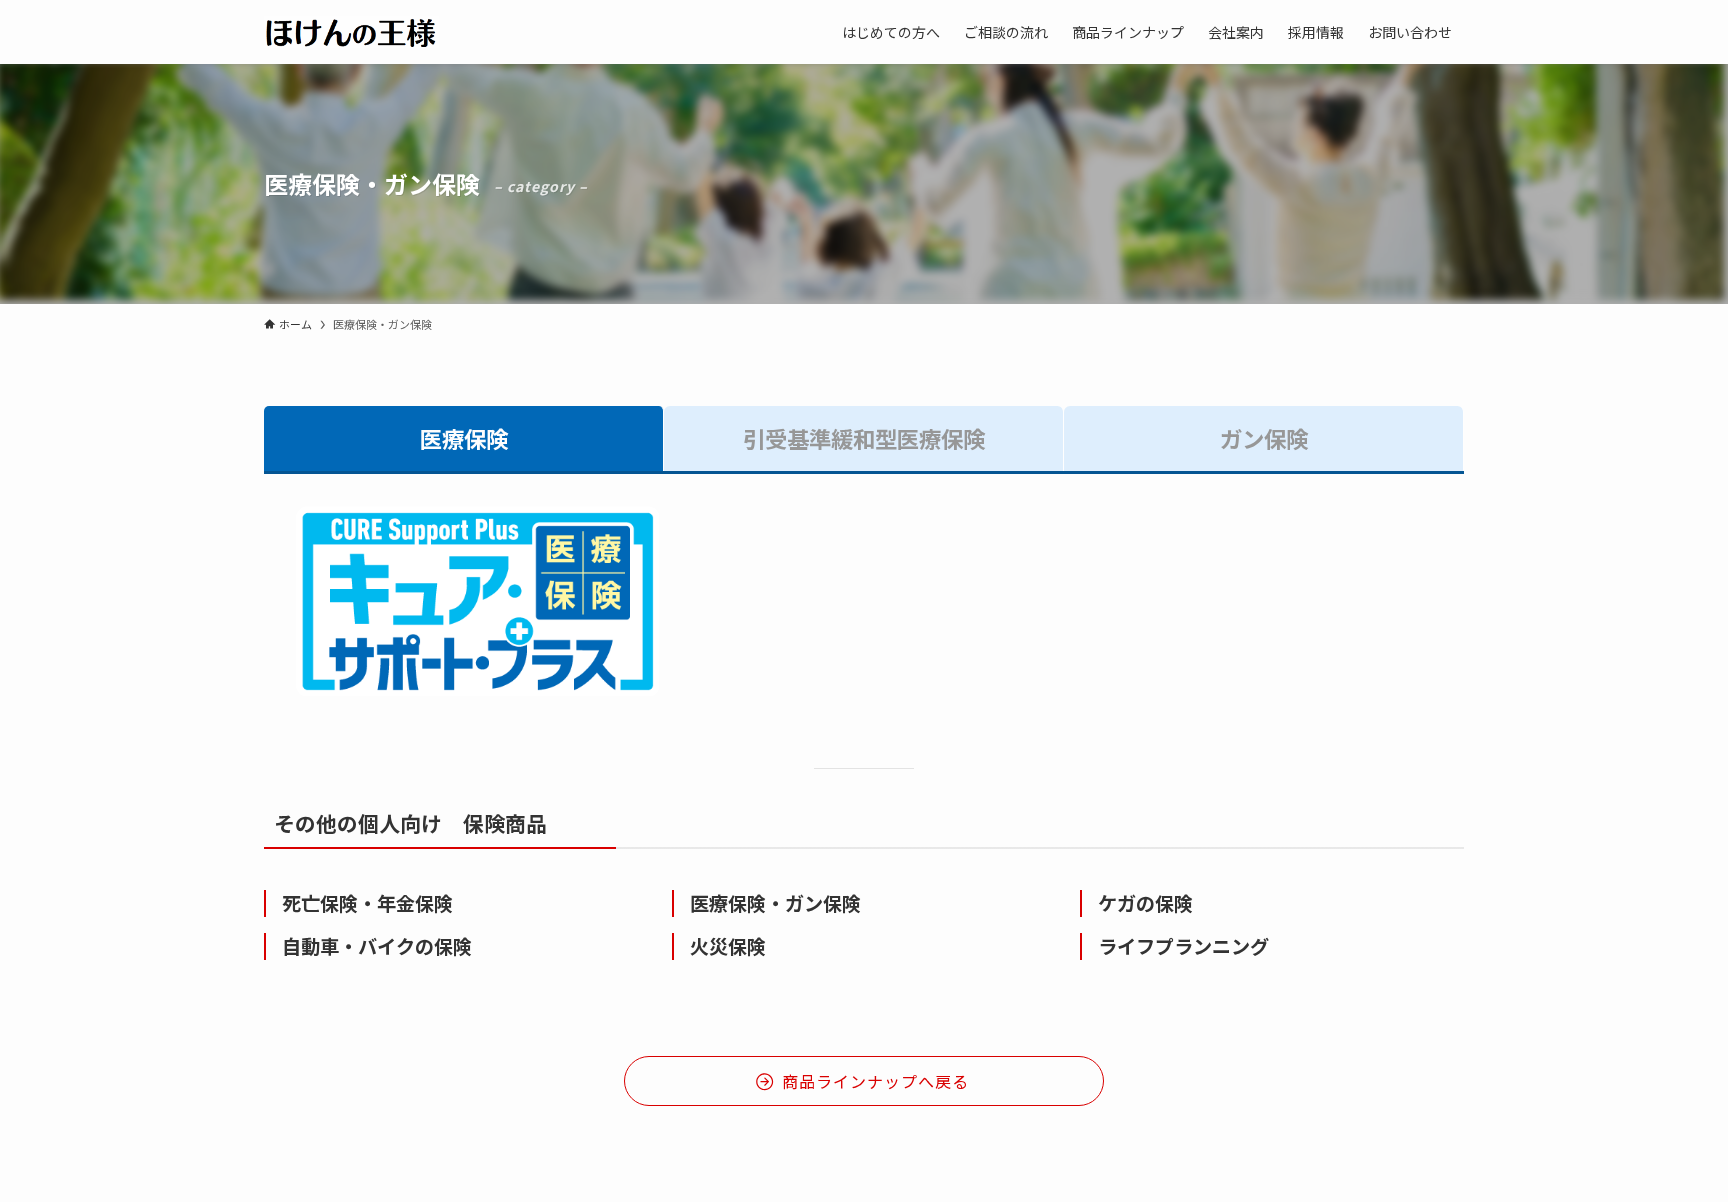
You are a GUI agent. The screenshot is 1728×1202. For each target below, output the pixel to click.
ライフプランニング (1183, 946)
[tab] (464, 439)
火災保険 (728, 946)
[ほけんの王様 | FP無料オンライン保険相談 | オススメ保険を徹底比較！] (351, 32)
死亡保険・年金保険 (367, 903)
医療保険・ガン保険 (775, 903)
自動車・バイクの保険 (377, 946)
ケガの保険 (1145, 903)
